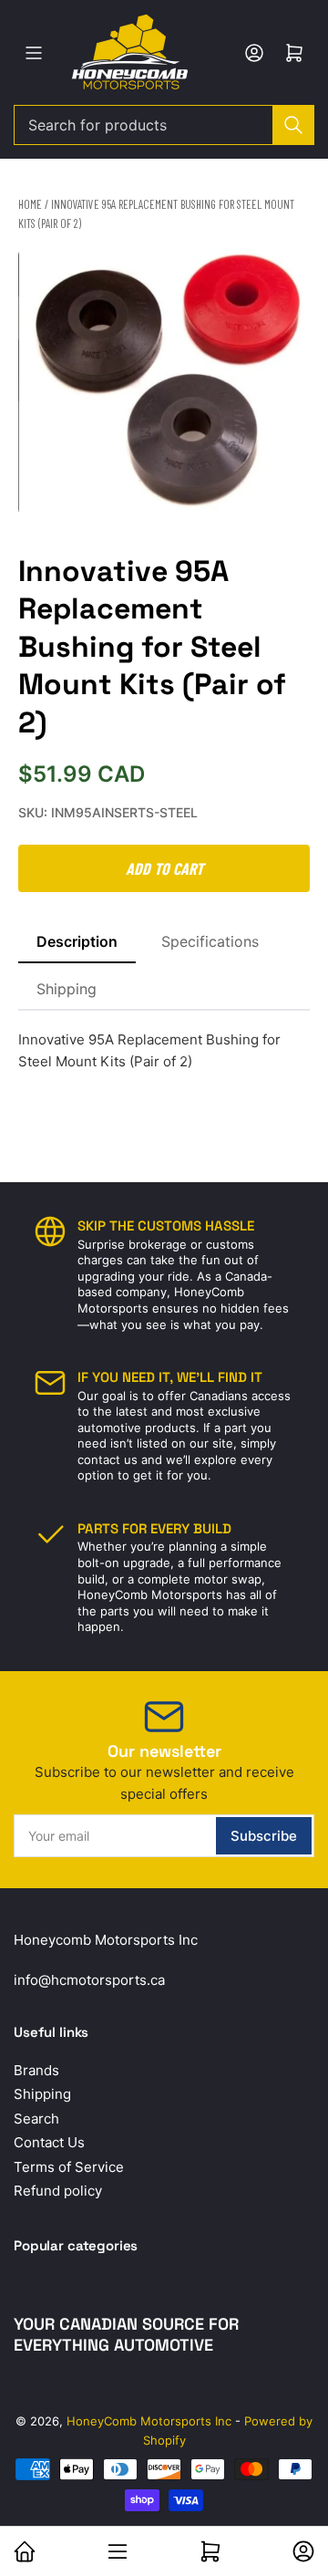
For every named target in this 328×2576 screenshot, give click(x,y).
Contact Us (49, 2142)
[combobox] (164, 125)
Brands (36, 2070)
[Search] (293, 125)
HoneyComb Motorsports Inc (149, 2421)
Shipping (67, 989)
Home (30, 204)
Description (77, 941)
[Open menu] (34, 53)
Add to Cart (164, 868)
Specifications (210, 941)
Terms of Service (69, 2167)
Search (36, 2119)
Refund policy (58, 2191)
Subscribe (264, 1836)
